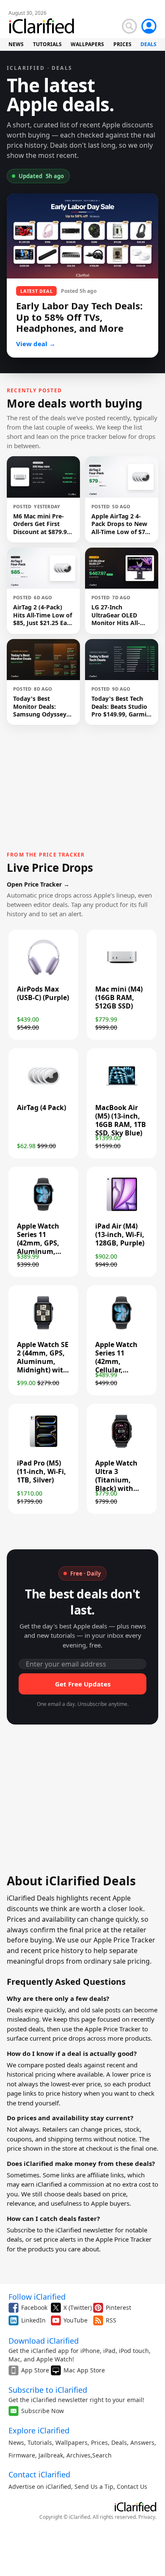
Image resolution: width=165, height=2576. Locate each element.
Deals (119, 2442)
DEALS (148, 44)
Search (102, 2455)
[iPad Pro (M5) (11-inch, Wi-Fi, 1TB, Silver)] (43, 1448)
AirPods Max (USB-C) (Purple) (43, 993)
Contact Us (132, 2486)
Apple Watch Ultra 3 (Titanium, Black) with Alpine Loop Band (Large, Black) (117, 1488)
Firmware (22, 2455)
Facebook (34, 2307)
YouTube (76, 2320)
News (16, 2442)
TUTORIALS (47, 44)
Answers (142, 2442)
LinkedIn (33, 2320)
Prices (99, 2442)
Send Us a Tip (94, 2486)
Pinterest (118, 2307)
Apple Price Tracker (113, 2029)
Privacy (147, 2517)
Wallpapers (71, 2442)
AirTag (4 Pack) (41, 1108)
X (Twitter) (78, 2307)
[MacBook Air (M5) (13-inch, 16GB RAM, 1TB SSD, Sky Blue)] (122, 1092)
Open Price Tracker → (38, 884)
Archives (78, 2455)
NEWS (16, 44)
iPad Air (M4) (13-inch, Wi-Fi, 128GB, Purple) (120, 1234)
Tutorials (40, 2442)
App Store (35, 2370)
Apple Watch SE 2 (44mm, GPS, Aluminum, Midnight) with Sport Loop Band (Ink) (43, 1366)
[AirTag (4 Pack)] (43, 1092)
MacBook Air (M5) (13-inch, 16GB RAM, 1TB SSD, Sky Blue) (121, 1120)
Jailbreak (51, 2455)
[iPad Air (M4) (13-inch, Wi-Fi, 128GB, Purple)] (122, 1211)
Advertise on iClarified (40, 2486)
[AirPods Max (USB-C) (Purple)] (43, 974)
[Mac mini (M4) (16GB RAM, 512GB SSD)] (122, 974)
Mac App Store (84, 2370)
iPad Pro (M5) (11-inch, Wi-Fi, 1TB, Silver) (41, 1471)
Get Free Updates (83, 1684)
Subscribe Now (43, 2411)
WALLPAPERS (87, 44)
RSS (111, 2320)
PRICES (122, 44)
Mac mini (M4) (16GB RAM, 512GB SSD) (119, 997)
